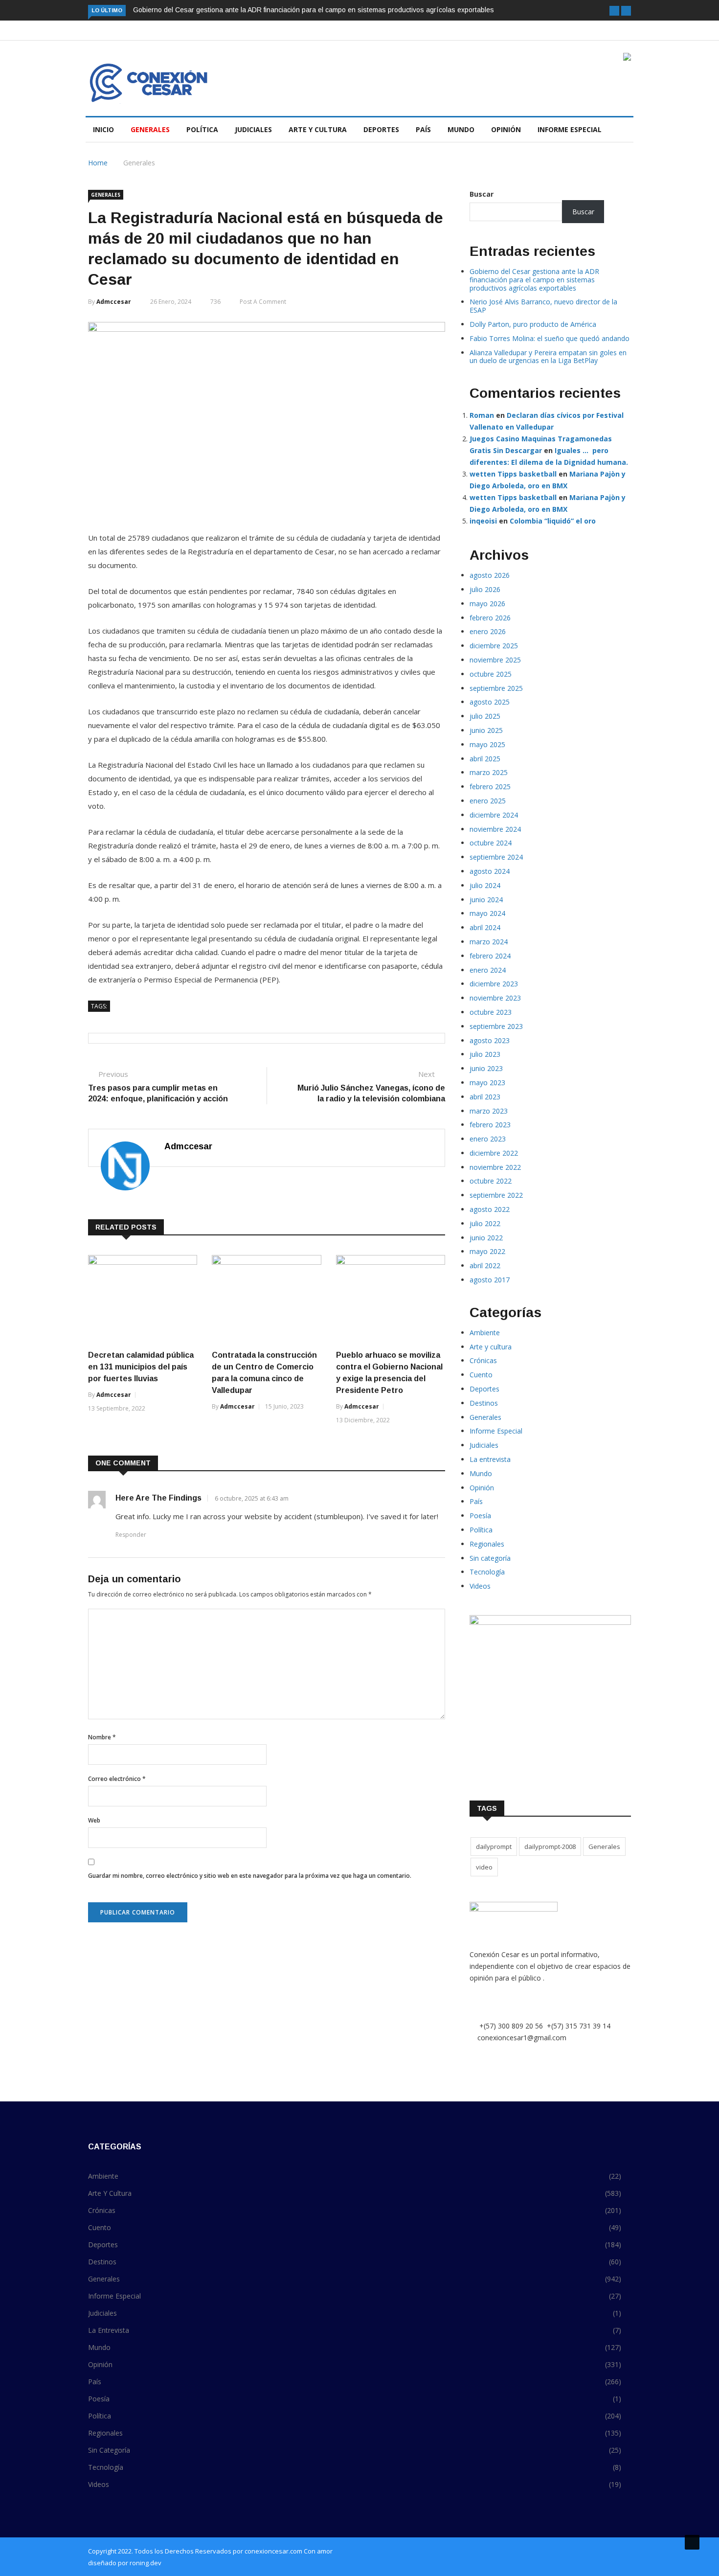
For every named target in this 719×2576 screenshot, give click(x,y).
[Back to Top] (692, 2542)
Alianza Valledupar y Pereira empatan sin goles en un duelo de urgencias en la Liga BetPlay (548, 357)
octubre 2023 (491, 1012)
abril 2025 (485, 759)
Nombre (102, 1737)
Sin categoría (490, 1558)
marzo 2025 (489, 772)
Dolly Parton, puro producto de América (533, 324)
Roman (482, 415)
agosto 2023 (490, 1040)
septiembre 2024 (496, 857)
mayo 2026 (487, 604)
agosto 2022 (490, 1209)
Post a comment (263, 302)
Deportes (381, 129)
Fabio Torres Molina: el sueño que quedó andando (550, 338)
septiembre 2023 (496, 1026)
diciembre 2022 (494, 1153)
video (484, 1867)
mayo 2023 (487, 1083)
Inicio (103, 129)
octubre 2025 (491, 674)
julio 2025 (485, 716)
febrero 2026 (490, 618)
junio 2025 (486, 730)
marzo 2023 (489, 1111)
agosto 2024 (490, 871)
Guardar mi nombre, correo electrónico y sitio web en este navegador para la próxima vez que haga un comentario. (250, 1876)
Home (98, 163)
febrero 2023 (490, 1125)
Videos (480, 1586)
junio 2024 (486, 900)
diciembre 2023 (494, 984)
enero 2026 (488, 631)
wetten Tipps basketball (513, 474)
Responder (131, 1535)
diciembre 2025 (494, 646)
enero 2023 (488, 1139)
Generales (150, 129)
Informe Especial (570, 129)
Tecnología (487, 1572)
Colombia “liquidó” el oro (553, 521)
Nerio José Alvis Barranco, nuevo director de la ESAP (543, 306)
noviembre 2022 (495, 1167)
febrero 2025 (490, 786)
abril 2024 (485, 927)
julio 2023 (485, 1054)
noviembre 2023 (495, 998)
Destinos (484, 1403)
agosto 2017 (490, 1280)
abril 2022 (485, 1265)
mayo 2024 (487, 913)
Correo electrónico (117, 1779)
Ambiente (485, 1333)
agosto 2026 (490, 575)
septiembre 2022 (496, 1195)
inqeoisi (483, 521)
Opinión (506, 129)
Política (202, 129)
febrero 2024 (490, 956)
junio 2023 (486, 1068)
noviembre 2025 (495, 660)
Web (94, 1820)
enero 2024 (488, 970)
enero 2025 (488, 801)
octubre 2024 (491, 843)
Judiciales (253, 129)
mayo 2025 (487, 744)
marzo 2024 (489, 942)
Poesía (480, 1516)
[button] (614, 11)
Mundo (461, 129)
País (423, 129)
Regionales (487, 1544)
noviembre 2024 (495, 829)
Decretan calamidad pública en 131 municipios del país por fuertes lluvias (141, 1367)
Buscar (482, 194)
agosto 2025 (490, 702)
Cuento (481, 1375)
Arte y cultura (318, 129)
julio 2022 (485, 1223)
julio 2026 (485, 589)
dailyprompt (494, 1847)
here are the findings (158, 1498)
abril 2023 (485, 1097)
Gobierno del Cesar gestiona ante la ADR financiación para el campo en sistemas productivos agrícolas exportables (314, 10)
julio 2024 (485, 885)
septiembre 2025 (496, 688)
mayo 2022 (487, 1251)
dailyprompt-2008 (550, 1847)
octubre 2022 (491, 1181)
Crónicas (483, 1360)
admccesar (114, 302)
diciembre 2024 (494, 815)
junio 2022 (486, 1238)
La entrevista (490, 1459)
